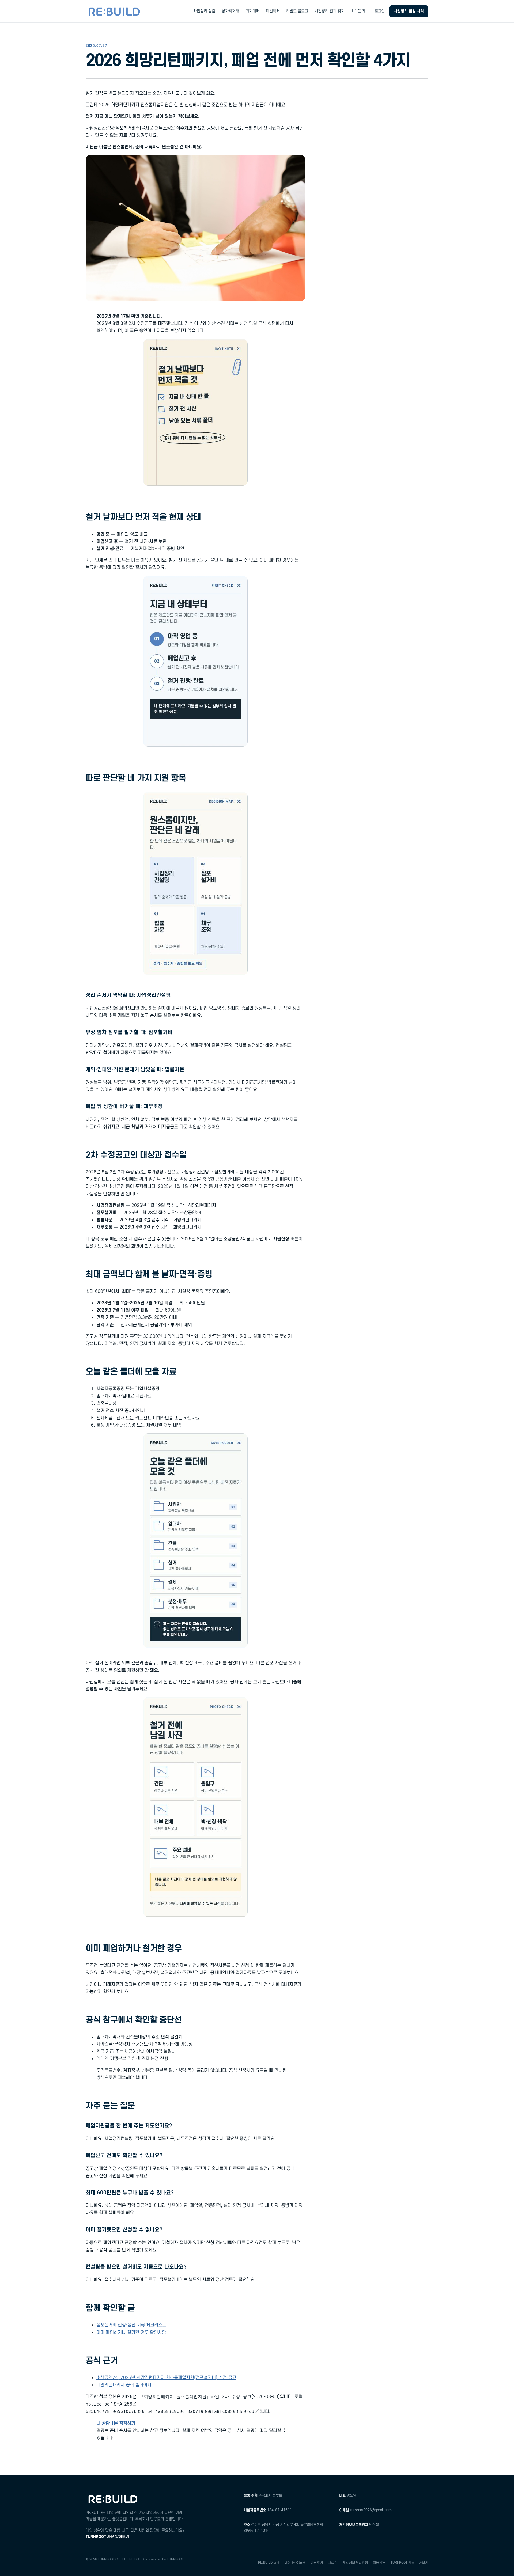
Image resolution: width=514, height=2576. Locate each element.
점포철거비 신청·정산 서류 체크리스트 (131, 2325)
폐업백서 (273, 11)
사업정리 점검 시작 (409, 11)
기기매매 (252, 11)
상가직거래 (230, 11)
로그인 (380, 11)
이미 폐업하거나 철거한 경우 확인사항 (131, 2332)
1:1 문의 (358, 11)
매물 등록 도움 (295, 2563)
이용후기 (317, 2563)
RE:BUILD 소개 (269, 2563)
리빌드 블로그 (297, 11)
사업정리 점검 (204, 11)
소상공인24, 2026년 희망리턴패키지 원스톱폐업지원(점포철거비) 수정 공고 (166, 2378)
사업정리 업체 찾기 (330, 11)
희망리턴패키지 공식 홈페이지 (124, 2385)
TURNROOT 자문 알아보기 (107, 2537)
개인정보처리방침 (355, 2563)
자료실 (333, 2563)
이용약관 (379, 2563)
